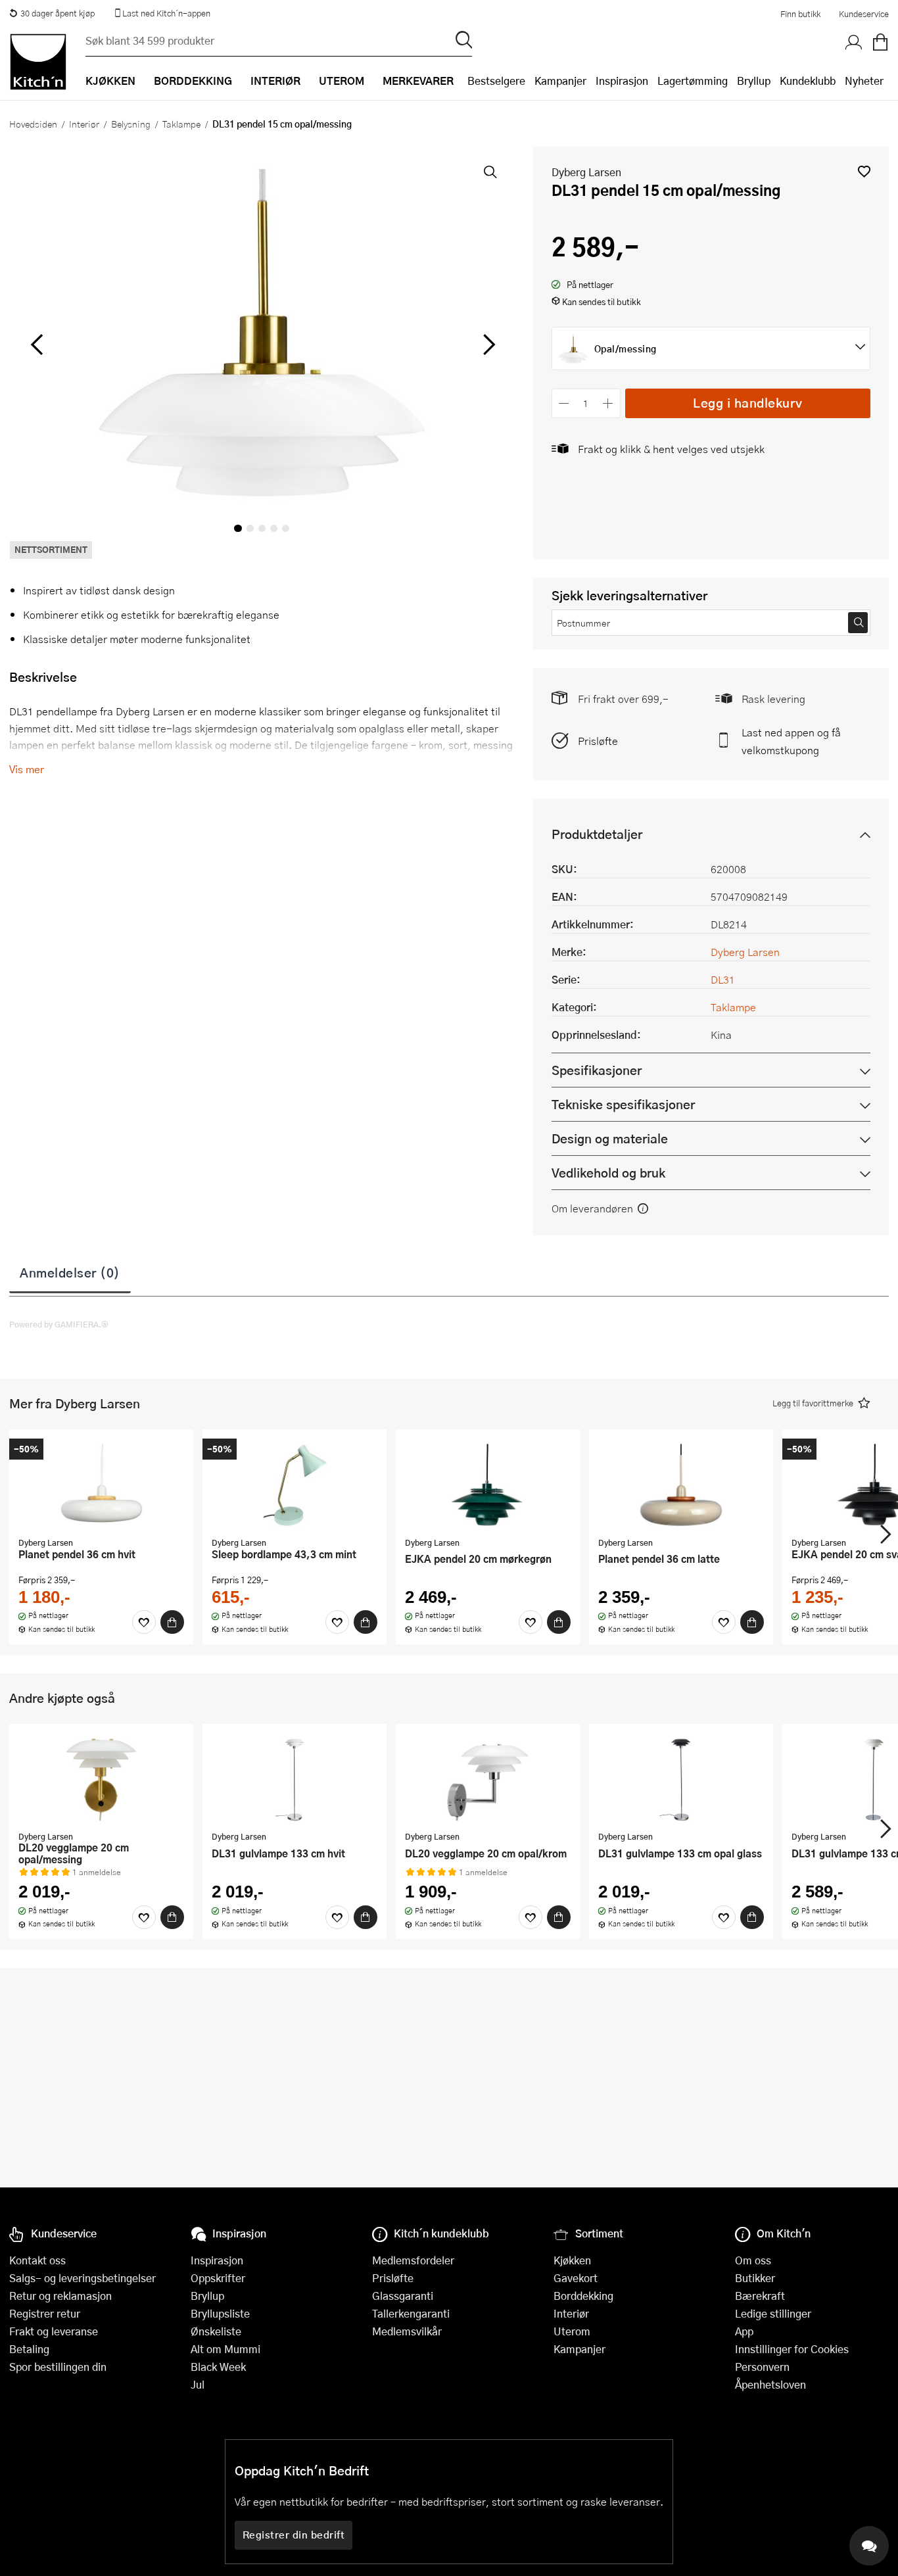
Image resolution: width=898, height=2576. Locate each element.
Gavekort (576, 2278)
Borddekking (583, 2296)
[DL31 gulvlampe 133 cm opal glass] (681, 1779)
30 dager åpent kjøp (58, 13)
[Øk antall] (608, 403)
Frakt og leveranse (54, 2331)
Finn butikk (800, 14)
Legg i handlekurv (748, 403)
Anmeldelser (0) (70, 1272)
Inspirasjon (622, 81)
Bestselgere (496, 81)
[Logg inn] (854, 43)
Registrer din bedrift (294, 2535)
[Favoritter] (144, 1622)
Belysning (131, 124)
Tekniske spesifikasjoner (623, 1104)
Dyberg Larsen (586, 172)
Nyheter (864, 81)
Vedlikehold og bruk (608, 1173)
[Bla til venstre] (36, 345)
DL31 (723, 979)
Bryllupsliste (220, 2313)
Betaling (29, 2349)
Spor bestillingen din (58, 2367)
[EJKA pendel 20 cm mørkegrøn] (488, 1485)
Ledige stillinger (773, 2313)
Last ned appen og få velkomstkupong (791, 741)
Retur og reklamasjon (60, 2296)
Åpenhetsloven (770, 2384)
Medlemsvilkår (407, 2331)
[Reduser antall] (564, 403)
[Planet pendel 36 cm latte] (681, 1485)
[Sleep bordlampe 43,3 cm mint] (295, 1485)
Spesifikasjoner (597, 1070)
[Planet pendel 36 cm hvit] (101, 1485)
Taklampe (181, 124)
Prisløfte (598, 741)
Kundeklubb (808, 81)
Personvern (762, 2367)
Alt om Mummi (225, 2349)
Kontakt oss (37, 2260)
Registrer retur (45, 2313)
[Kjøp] (172, 1622)
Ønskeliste (216, 2331)
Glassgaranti (403, 2296)
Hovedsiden (33, 124)
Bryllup (754, 81)
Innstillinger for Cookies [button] (792, 2349)
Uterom (572, 2331)
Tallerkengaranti (411, 2313)
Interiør (84, 124)
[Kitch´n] (38, 62)
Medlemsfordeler (413, 2260)
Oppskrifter (218, 2278)
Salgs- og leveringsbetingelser (83, 2278)
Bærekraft (760, 2296)
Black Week (218, 2367)
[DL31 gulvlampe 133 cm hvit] (295, 1779)
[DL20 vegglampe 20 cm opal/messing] (101, 1779)
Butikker (755, 2278)
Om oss (753, 2260)
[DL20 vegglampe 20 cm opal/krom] (488, 1779)
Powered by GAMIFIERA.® (59, 1324)
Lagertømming (693, 81)
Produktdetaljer (597, 834)
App (744, 2331)
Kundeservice (864, 14)
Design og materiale (610, 1138)
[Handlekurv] (880, 43)
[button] (864, 171)
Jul (198, 2384)
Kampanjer (560, 81)
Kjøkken (572, 2260)
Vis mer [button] (27, 769)
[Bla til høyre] (487, 345)
